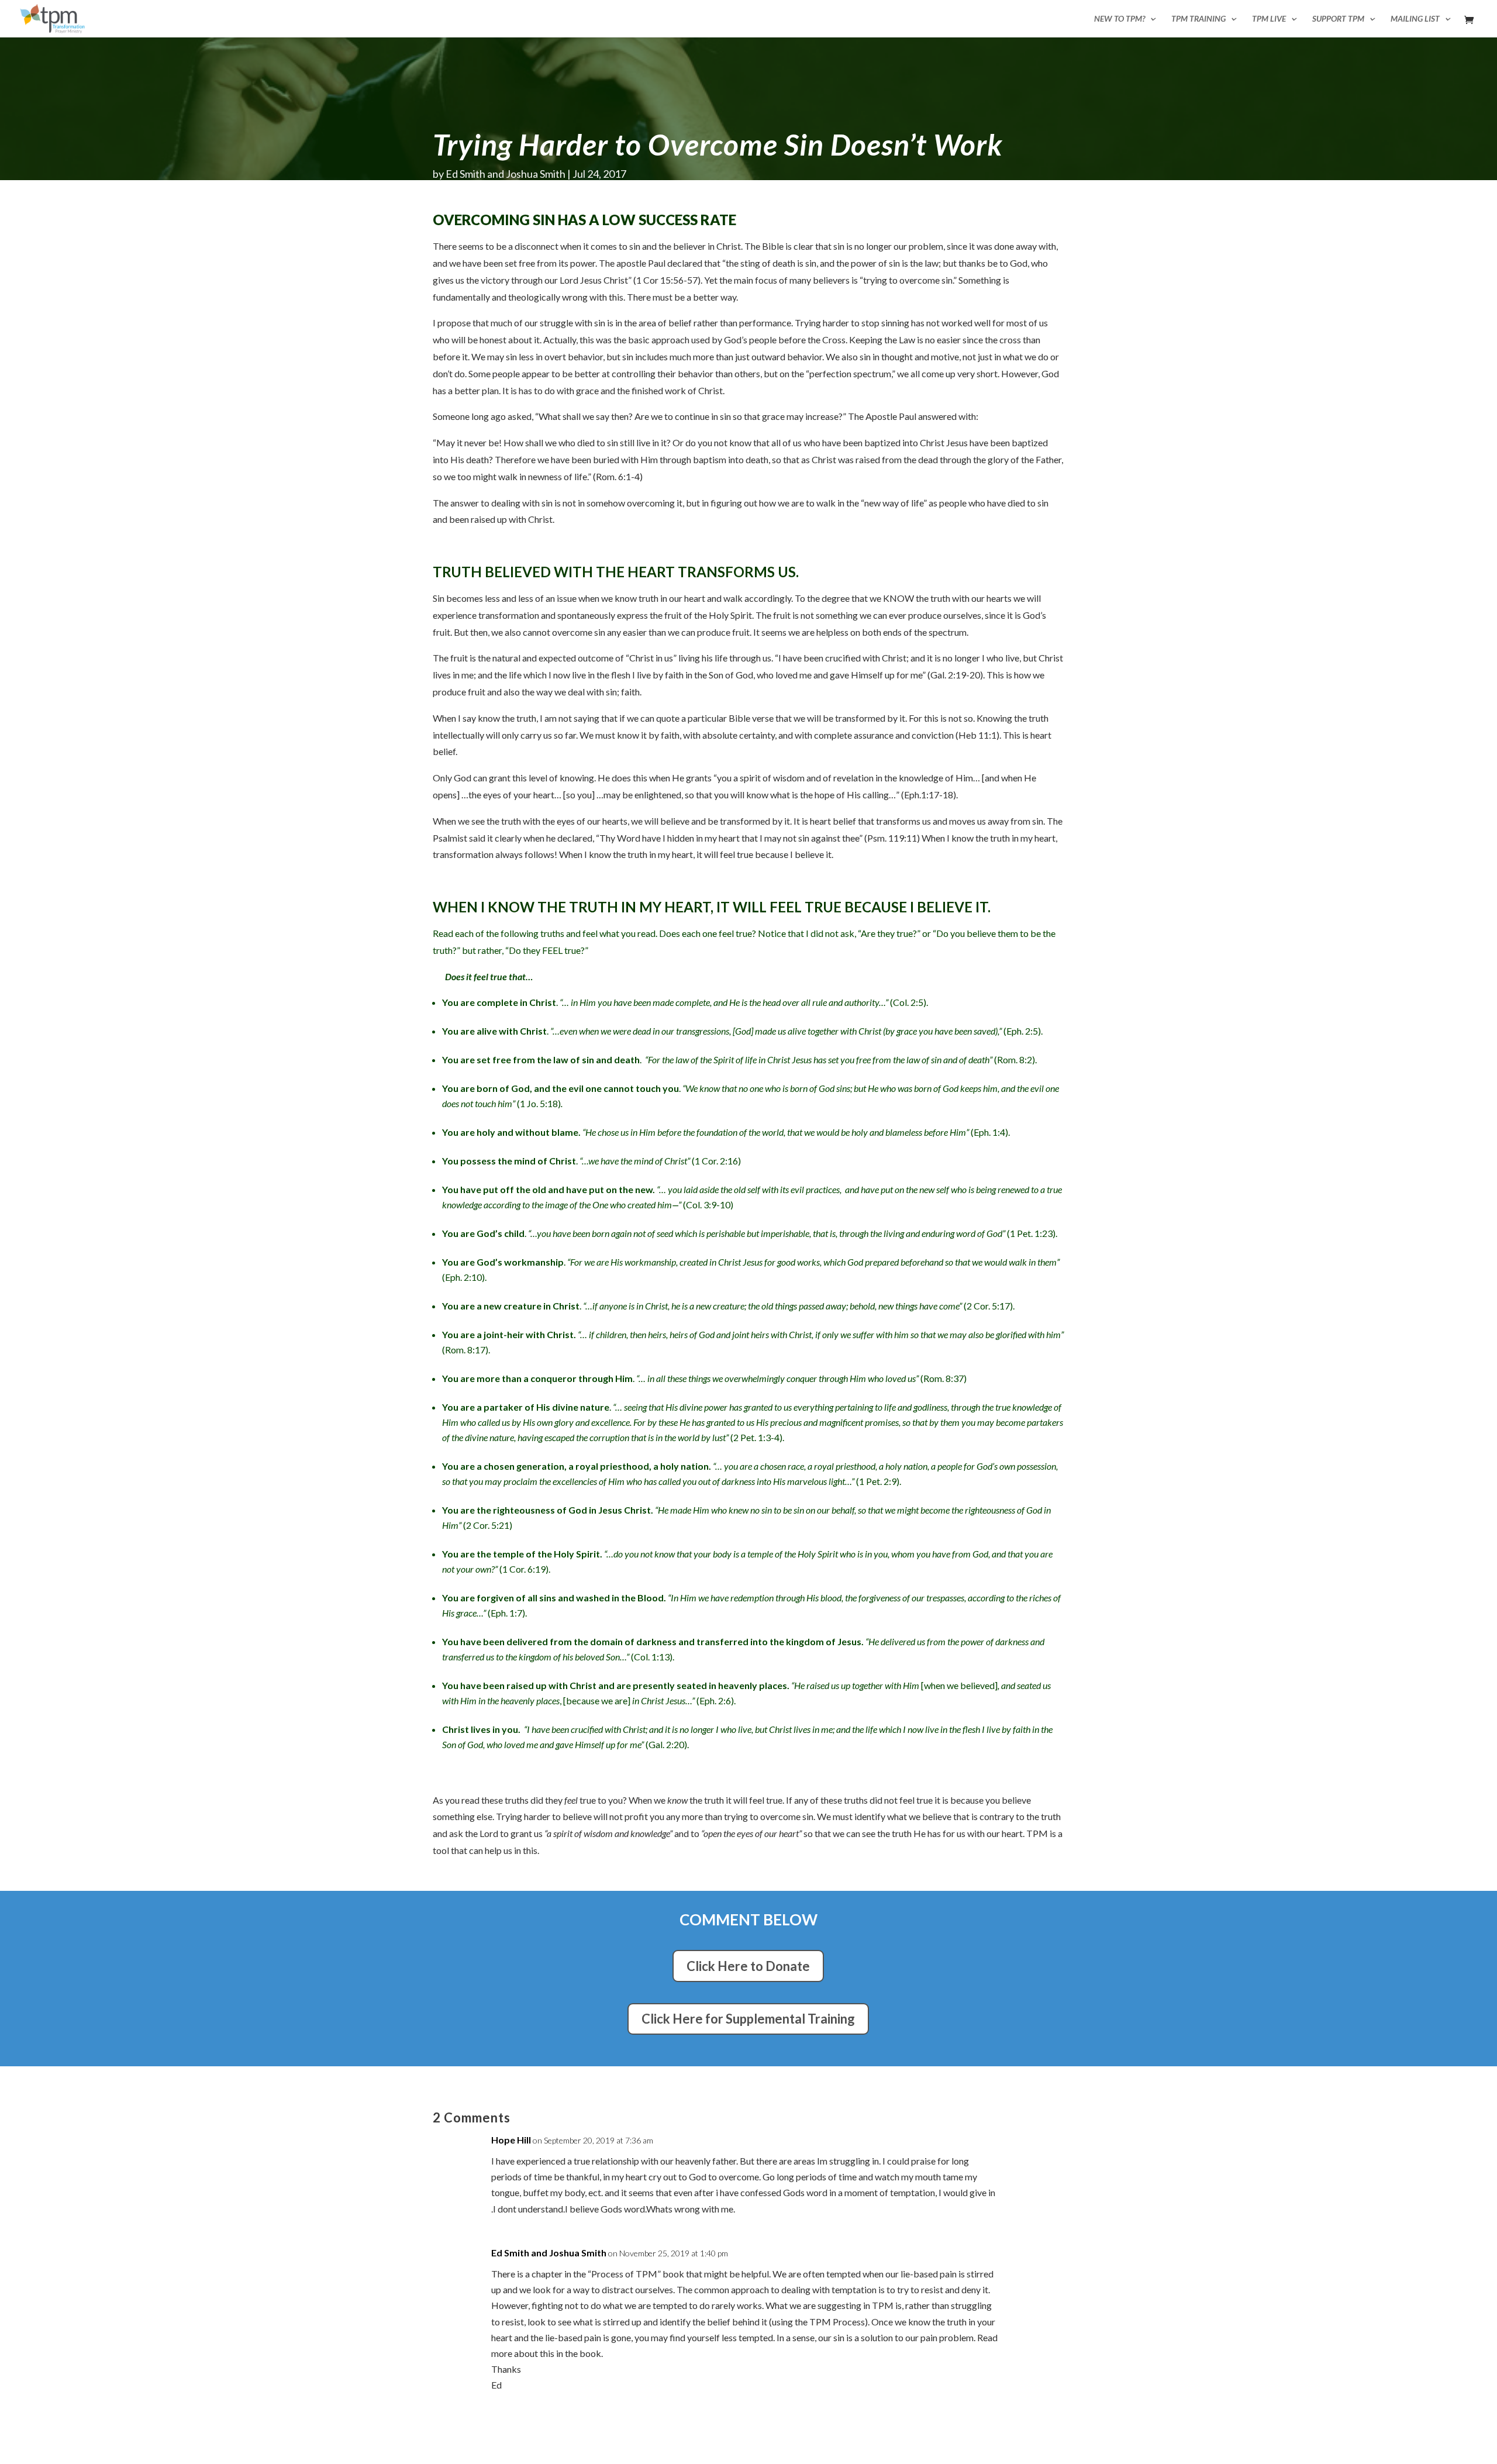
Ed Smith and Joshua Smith (506, 174)
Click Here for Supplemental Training (748, 2019)
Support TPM (1338, 19)
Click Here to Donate (748, 1966)
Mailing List (1415, 19)
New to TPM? (1120, 19)
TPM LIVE (1269, 19)
